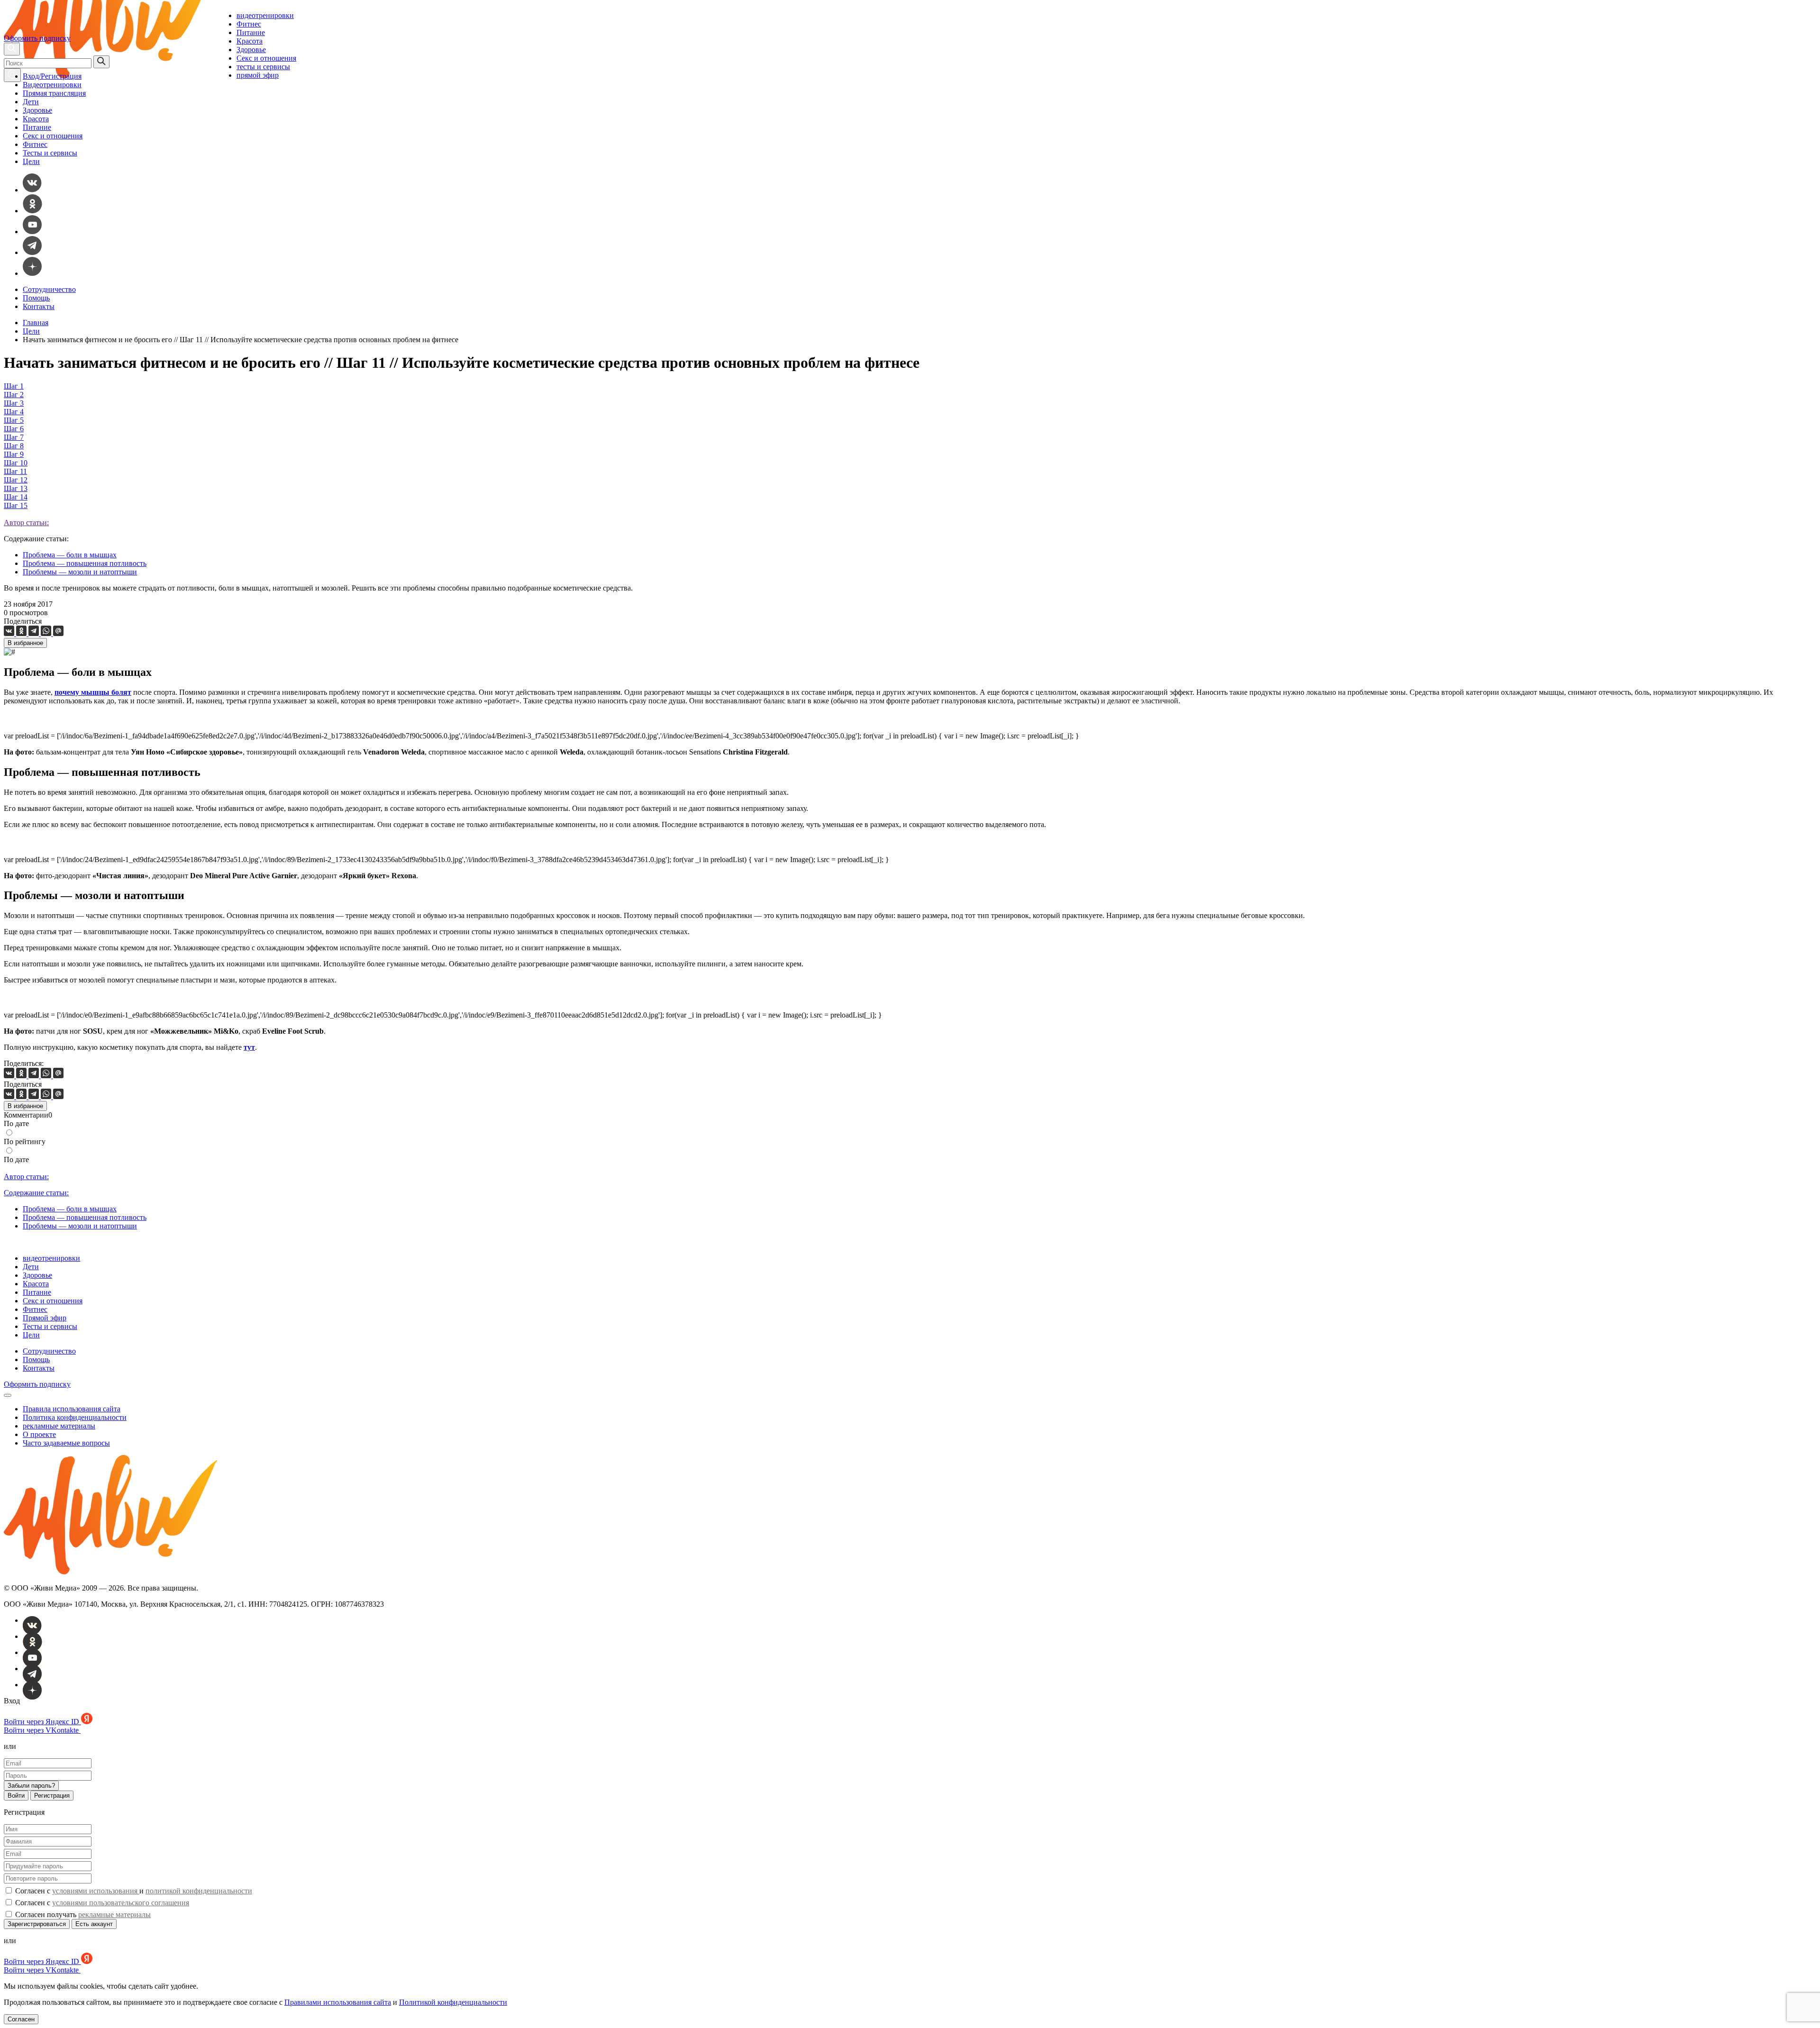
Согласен (21, 2019)
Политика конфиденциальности (75, 1417)
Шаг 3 (14, 403)
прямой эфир (258, 75)
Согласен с (101, 1903)
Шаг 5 (14, 420)
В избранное (25, 643)
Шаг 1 (14, 386)
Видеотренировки (52, 85)
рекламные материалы (59, 1426)
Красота (250, 41)
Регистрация (52, 1796)
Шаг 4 (14, 412)
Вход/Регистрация (52, 76)
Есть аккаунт (94, 1924)
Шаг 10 (16, 463)
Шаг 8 (14, 446)
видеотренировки (265, 15)
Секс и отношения (266, 58)
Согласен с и (133, 1891)
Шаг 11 (15, 471)
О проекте (39, 1434)
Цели (31, 161)
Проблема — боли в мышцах (70, 555)
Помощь (36, 298)
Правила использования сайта (72, 1409)
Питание (251, 32)
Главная (36, 323)
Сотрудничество (49, 289)
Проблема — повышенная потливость (85, 563)
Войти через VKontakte (42, 1730)
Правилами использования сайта (338, 2002)
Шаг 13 (16, 488)
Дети (31, 102)
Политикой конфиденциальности (453, 2002)
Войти (16, 1796)
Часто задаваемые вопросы (66, 1443)
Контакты (39, 306)
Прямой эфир (45, 1318)
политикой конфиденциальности (199, 1891)
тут (249, 1047)
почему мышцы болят (93, 692)
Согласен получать (82, 1914)
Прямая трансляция (54, 93)
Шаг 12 (16, 480)
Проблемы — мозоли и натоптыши (80, 572)
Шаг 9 (14, 454)
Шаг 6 (14, 429)
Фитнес (249, 24)
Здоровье (251, 50)
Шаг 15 (16, 505)
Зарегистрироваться (37, 1924)
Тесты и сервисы (50, 153)
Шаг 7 (14, 437)
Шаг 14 (16, 497)
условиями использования (96, 1891)
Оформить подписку (37, 38)
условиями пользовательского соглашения (121, 1903)
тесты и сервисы (263, 67)
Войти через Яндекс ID (42, 1722)
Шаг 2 (14, 395)
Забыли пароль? (31, 1786)
